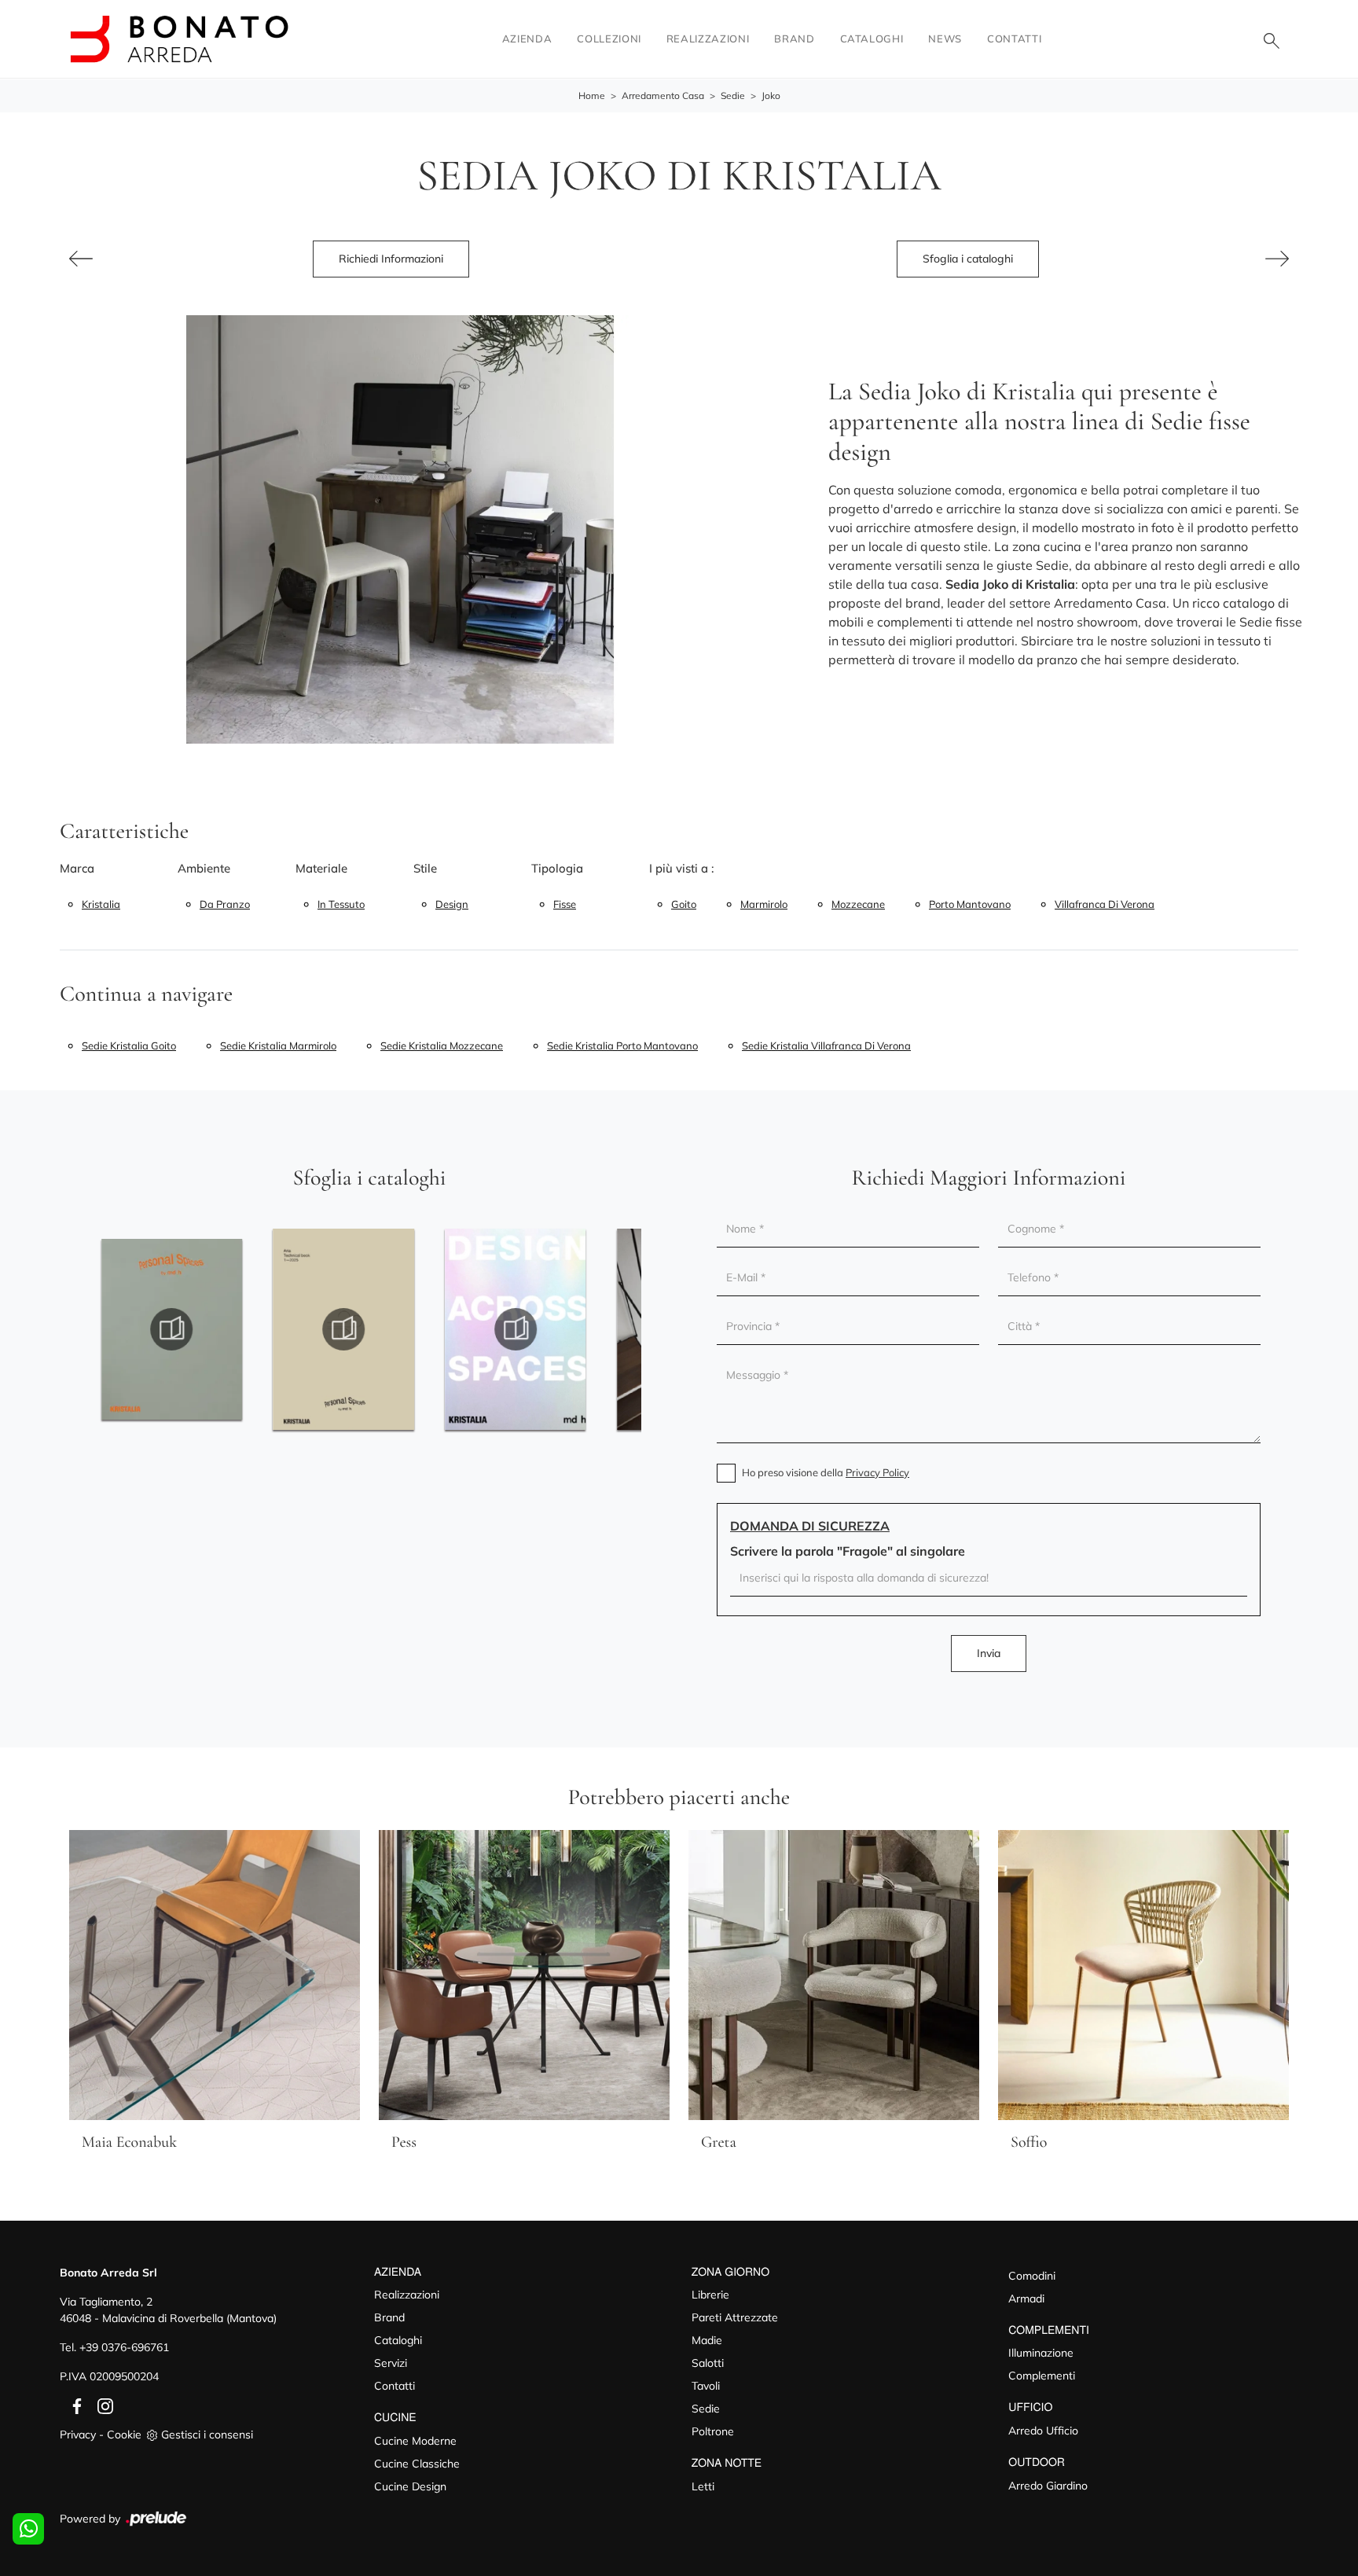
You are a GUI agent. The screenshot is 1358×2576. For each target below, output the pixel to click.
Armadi (1026, 2299)
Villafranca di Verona (1105, 904)
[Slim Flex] (1277, 259)
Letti (703, 2486)
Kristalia (101, 904)
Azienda (527, 39)
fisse (565, 904)
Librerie (710, 2295)
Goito (684, 904)
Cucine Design (410, 2486)
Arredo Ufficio (1043, 2431)
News (945, 39)
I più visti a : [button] (682, 868)
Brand (794, 39)
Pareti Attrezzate (735, 2317)
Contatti (1014, 39)
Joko (771, 96)
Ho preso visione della (826, 1472)
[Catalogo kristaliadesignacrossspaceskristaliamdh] (516, 1329)
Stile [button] (425, 868)
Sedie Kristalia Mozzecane (442, 1045)
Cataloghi (872, 39)
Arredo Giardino (1048, 2486)
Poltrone (713, 2431)
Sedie (733, 96)
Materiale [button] (321, 868)
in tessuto (341, 904)
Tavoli (706, 2386)
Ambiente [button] (204, 868)
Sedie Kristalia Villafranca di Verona (826, 1045)
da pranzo (225, 904)
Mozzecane (858, 904)
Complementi (1042, 2376)
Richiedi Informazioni (391, 259)
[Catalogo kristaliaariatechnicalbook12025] (344, 1329)
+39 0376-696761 (124, 2347)
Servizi (391, 2363)
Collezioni (609, 39)
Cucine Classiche (417, 2464)
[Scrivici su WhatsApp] (28, 2529)
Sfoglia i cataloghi (968, 259)
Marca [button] (77, 868)
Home (592, 96)
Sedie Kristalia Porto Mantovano (622, 1045)
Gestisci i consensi (207, 2435)
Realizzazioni (708, 39)
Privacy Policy (877, 1472)
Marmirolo (764, 904)
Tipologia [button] (557, 868)
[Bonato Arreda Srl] (179, 39)
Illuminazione (1041, 2353)
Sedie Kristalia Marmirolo (278, 1045)
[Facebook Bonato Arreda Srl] (74, 2405)
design (452, 904)
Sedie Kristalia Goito (129, 1045)
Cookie (124, 2435)
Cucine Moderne (415, 2441)
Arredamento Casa (663, 96)
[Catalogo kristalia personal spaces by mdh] (172, 1329)
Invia (989, 1653)
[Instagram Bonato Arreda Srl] (101, 2405)
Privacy (78, 2435)
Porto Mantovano (970, 904)
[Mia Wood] (81, 259)
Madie (707, 2340)
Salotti (708, 2363)
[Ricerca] (1272, 39)
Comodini (1032, 2276)
